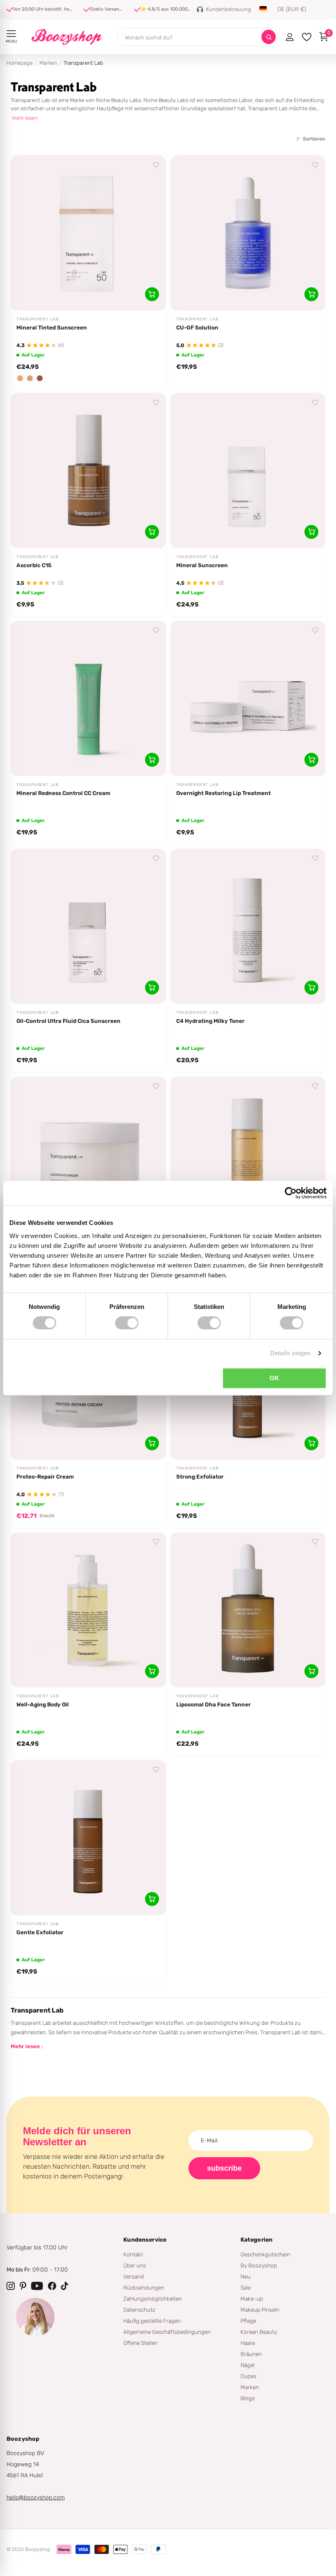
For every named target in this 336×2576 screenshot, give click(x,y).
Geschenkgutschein (265, 2254)
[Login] (289, 37)
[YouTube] (37, 2286)
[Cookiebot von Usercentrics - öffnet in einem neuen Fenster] (291, 1193)
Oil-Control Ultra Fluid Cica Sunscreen (68, 1021)
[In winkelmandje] (152, 294)
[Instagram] (11, 2286)
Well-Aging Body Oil (43, 1704)
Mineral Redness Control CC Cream (63, 793)
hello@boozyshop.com (36, 2498)
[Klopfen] (65, 2286)
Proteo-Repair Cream (45, 1477)
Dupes (249, 2376)
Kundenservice (145, 2240)
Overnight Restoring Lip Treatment (224, 793)
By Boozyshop (259, 2265)
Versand (134, 2276)
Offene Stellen (141, 2343)
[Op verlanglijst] (156, 165)
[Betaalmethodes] (64, 2549)
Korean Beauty (259, 2332)
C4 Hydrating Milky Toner (210, 1021)
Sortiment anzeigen (11, 34)
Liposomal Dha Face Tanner (213, 1704)
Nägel (247, 2365)
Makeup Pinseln (260, 2310)
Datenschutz (139, 2310)
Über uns (135, 2265)
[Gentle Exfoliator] (88, 1838)
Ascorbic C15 (34, 565)
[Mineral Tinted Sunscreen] (88, 233)
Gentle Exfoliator (40, 1932)
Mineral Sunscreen (202, 565)
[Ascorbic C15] (88, 471)
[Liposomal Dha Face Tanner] (248, 1610)
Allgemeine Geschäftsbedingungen (167, 2332)
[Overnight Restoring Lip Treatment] (248, 699)
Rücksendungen (144, 2288)
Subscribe (224, 2168)
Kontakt (133, 2254)
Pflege (248, 2321)
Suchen (269, 37)
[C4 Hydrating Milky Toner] (248, 926)
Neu (245, 2276)
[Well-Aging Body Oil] (88, 1610)
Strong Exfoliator (200, 1477)
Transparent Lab (38, 319)
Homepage (20, 63)
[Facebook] (52, 2286)
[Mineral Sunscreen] (248, 471)
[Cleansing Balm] (88, 1154)
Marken (48, 63)
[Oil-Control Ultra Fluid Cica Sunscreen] (88, 926)
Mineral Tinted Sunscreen (52, 327)
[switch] (127, 1323)
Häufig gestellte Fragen (152, 2321)
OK (274, 1378)
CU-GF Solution (197, 327)
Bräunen (251, 2354)
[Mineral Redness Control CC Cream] (88, 699)
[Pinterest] (23, 2286)
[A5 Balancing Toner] (248, 1154)
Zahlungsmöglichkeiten (153, 2299)
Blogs (248, 2398)
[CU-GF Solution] (248, 233)
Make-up (252, 2299)
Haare (248, 2343)
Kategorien (257, 2240)
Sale (246, 2288)
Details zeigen (290, 1353)
